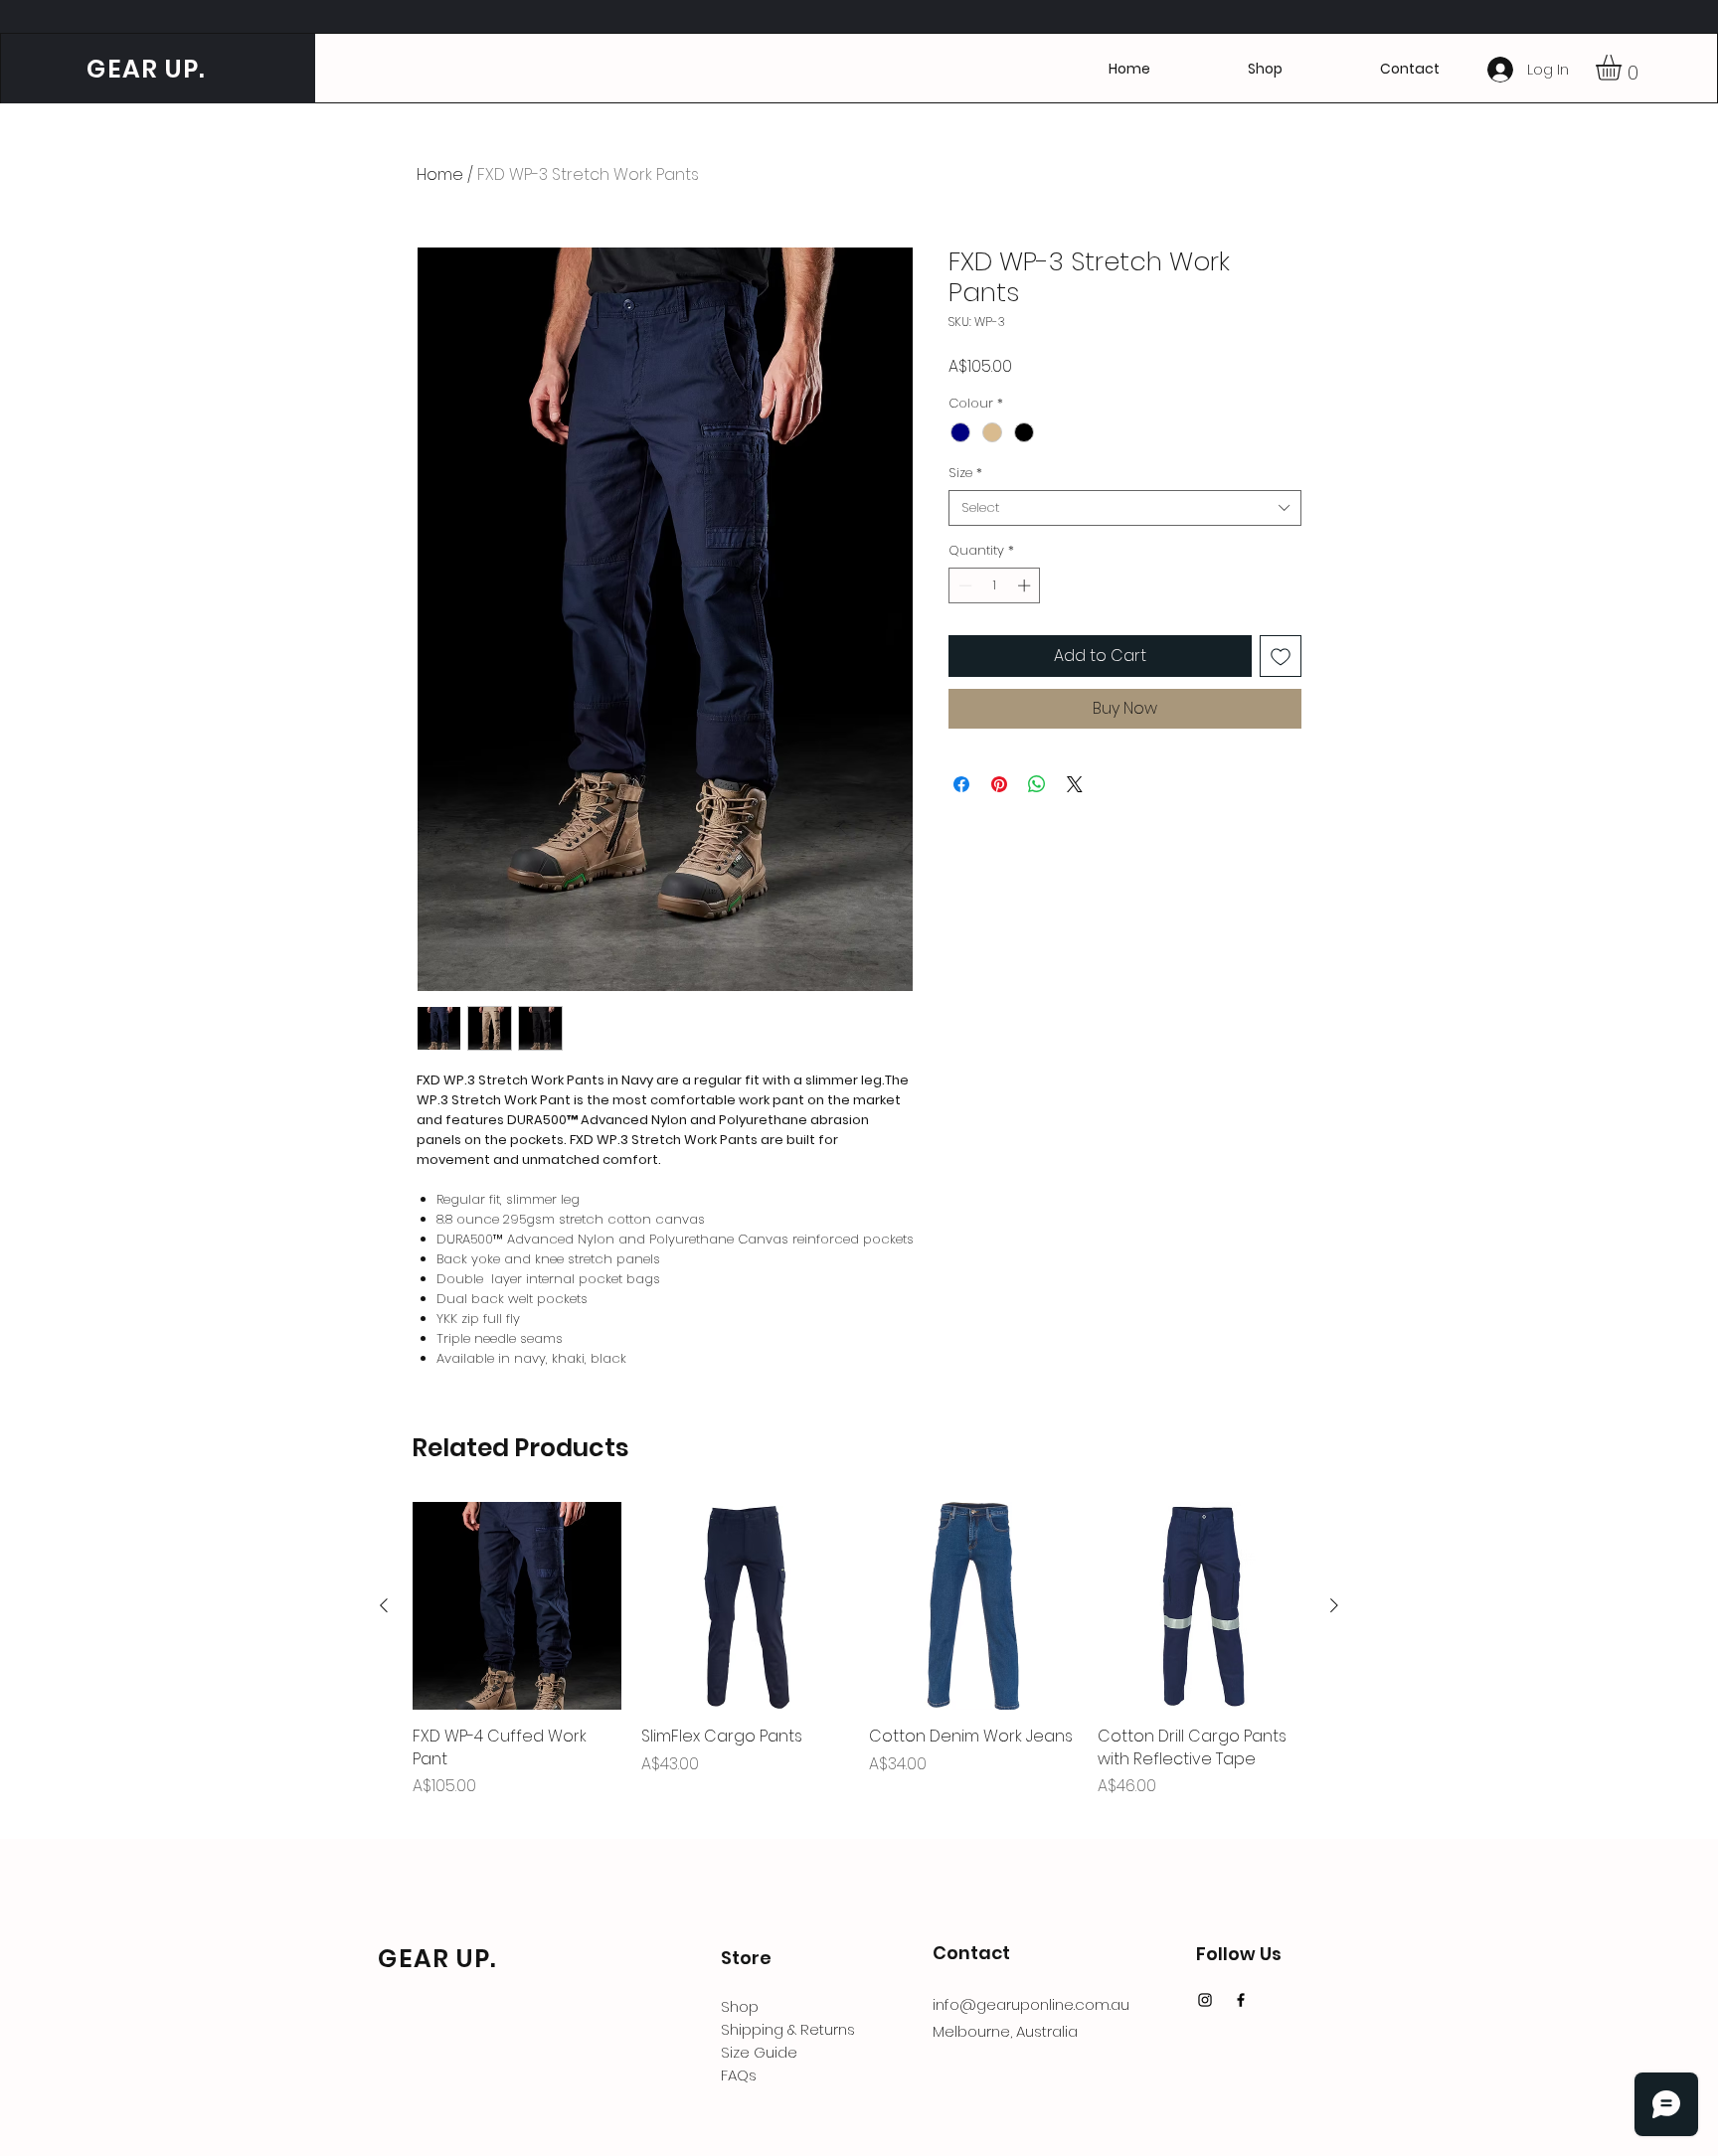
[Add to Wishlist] (1281, 656)
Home (440, 174)
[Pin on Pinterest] (999, 784)
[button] (1410, 69)
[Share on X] (1075, 784)
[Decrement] (963, 585)
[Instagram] (1205, 2000)
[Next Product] (1334, 1605)
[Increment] (1026, 585)
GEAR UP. (143, 69)
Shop (740, 2006)
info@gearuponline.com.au (1031, 2004)
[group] (859, 1661)
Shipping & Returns (788, 2029)
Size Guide (759, 2052)
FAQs (739, 2075)
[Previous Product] (384, 1605)
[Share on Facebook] (961, 784)
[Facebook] (1241, 2000)
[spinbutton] (995, 585)
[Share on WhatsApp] (1037, 784)
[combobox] (1125, 508)
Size (965, 473)
